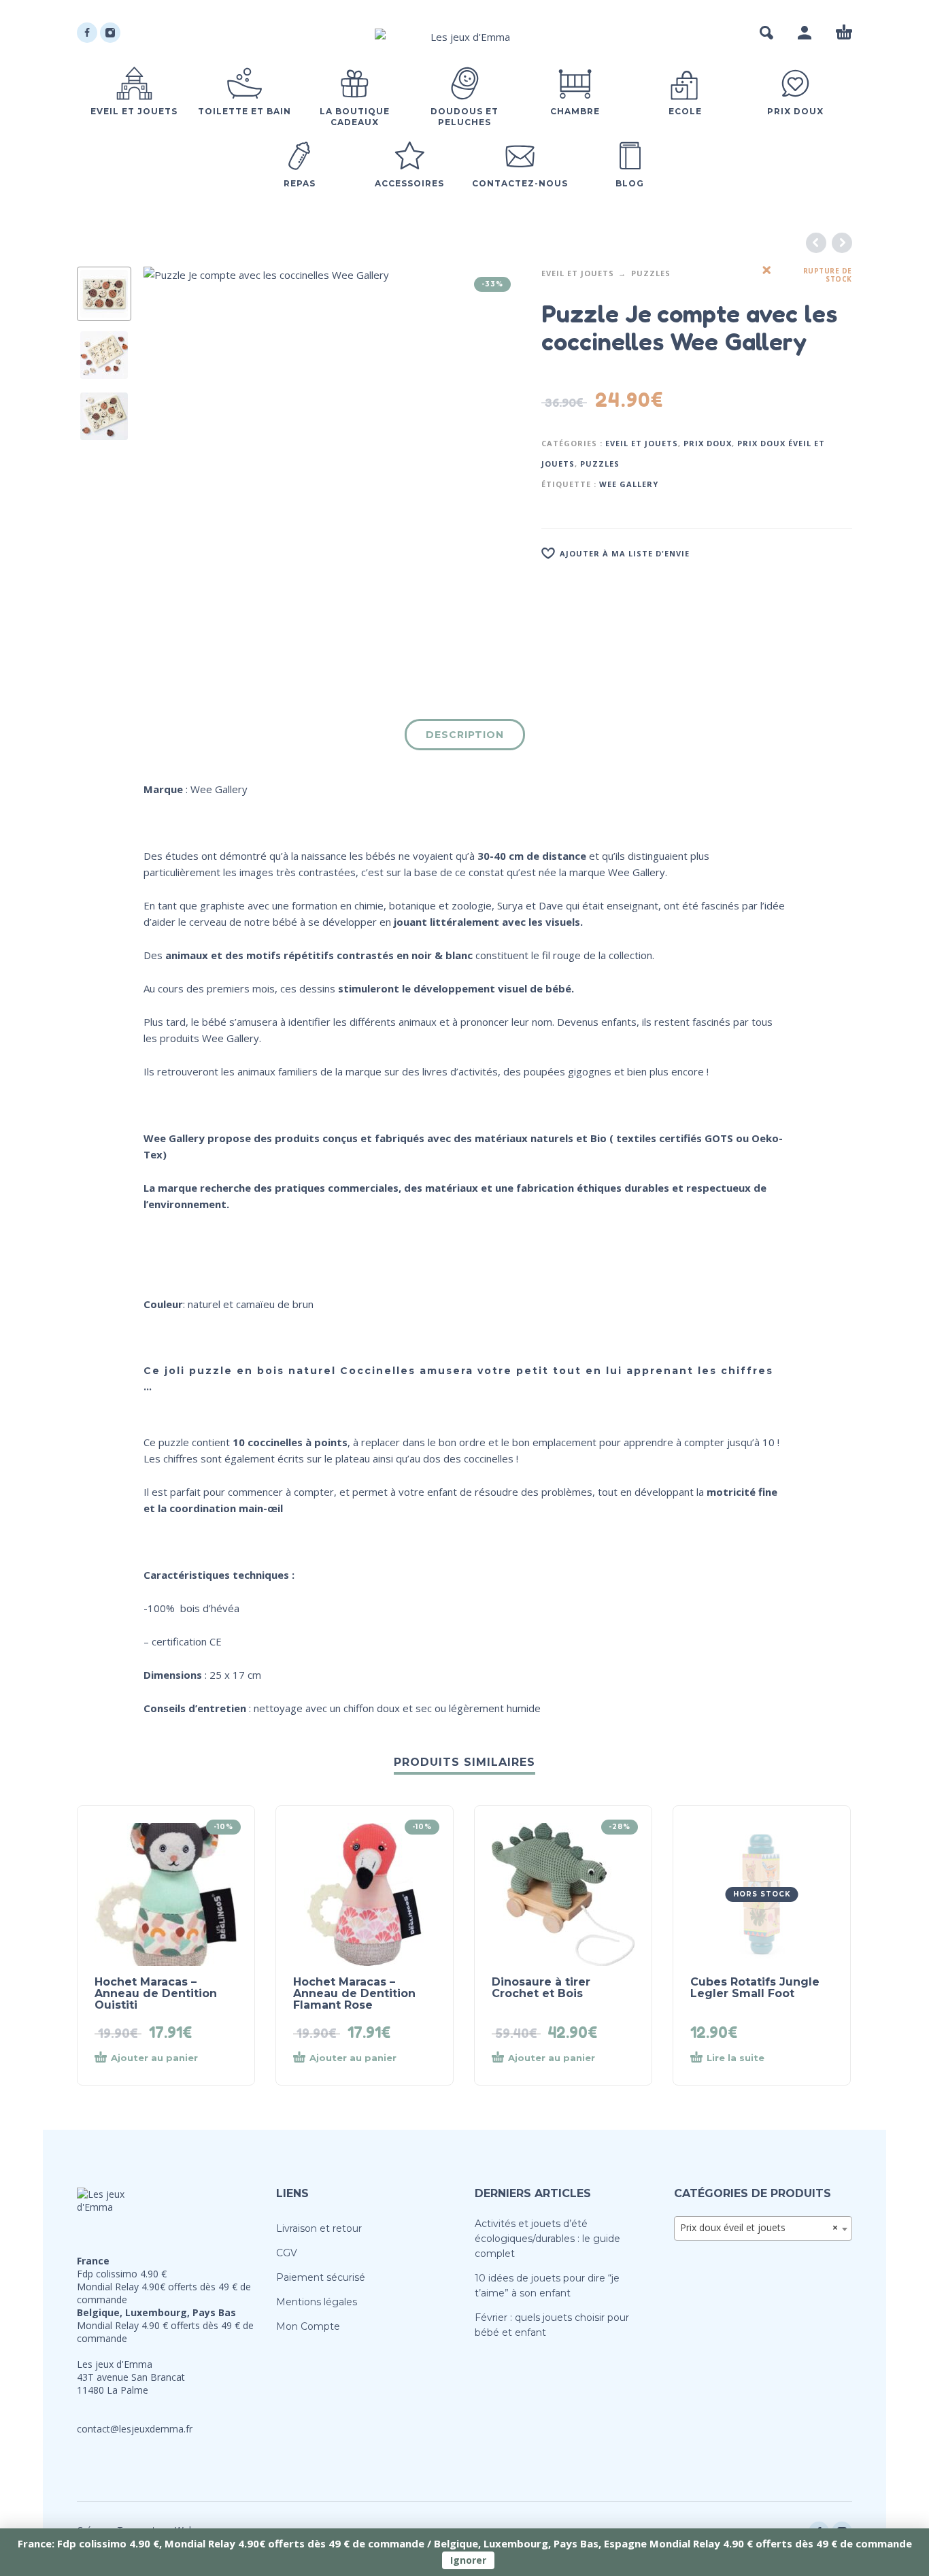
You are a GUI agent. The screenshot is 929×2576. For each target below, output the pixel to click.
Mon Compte (308, 2326)
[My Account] (805, 33)
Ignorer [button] (468, 2560)
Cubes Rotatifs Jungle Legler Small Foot (755, 1988)
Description (465, 735)
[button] (766, 33)
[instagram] (110, 33)
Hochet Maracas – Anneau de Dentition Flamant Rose (354, 1993)
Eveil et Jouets (578, 273)
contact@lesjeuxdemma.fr (135, 2429)
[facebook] (87, 33)
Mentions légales (317, 2302)
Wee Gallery (629, 484)
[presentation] (172, 455)
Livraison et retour (319, 2228)
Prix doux (708, 443)
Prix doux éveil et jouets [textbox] (759, 2227)
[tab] (465, 737)
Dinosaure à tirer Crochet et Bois (541, 1988)
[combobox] (763, 2228)
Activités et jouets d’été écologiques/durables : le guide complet (547, 2239)
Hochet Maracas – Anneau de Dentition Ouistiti (156, 1993)
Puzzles (651, 273)
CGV (287, 2253)
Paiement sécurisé (321, 2277)
